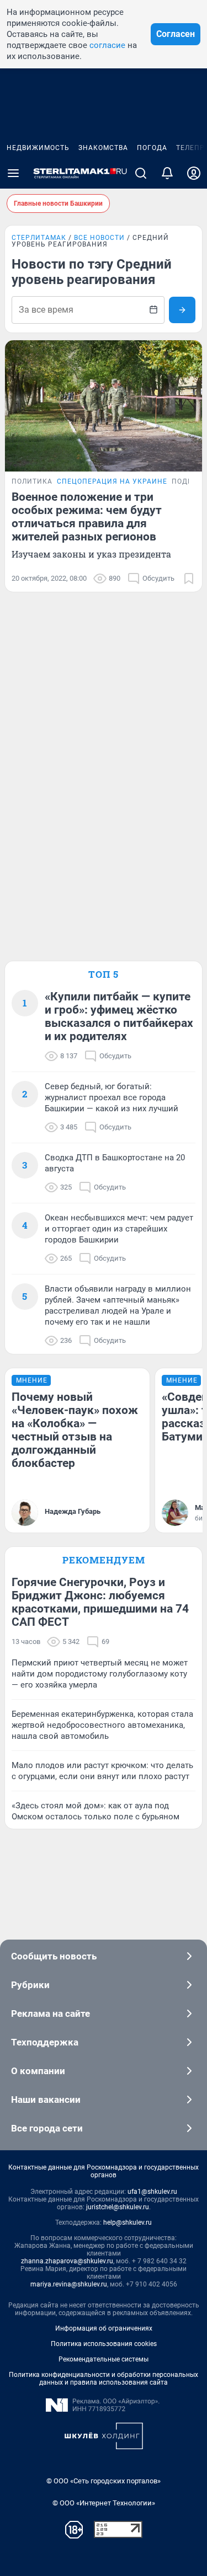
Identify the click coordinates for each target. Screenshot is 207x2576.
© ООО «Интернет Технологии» (104, 2503)
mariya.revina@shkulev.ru (69, 2284)
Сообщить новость (54, 1956)
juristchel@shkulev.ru (118, 2207)
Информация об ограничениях (104, 2328)
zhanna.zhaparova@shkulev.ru (67, 2261)
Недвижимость (38, 148)
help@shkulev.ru (128, 2222)
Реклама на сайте (51, 2013)
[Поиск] (141, 173)
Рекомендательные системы (104, 2359)
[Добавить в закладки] (189, 579)
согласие (107, 45)
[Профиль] (194, 173)
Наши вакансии (46, 2100)
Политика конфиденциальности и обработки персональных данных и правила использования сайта (104, 2379)
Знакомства (103, 148)
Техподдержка (45, 2042)
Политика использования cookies (104, 2344)
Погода (152, 148)
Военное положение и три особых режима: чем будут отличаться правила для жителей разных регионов (87, 517)
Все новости (99, 238)
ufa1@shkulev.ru (152, 2192)
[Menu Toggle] (13, 173)
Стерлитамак (39, 238)
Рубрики (30, 1985)
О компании (38, 2071)
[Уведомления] (167, 173)
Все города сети (47, 2128)
